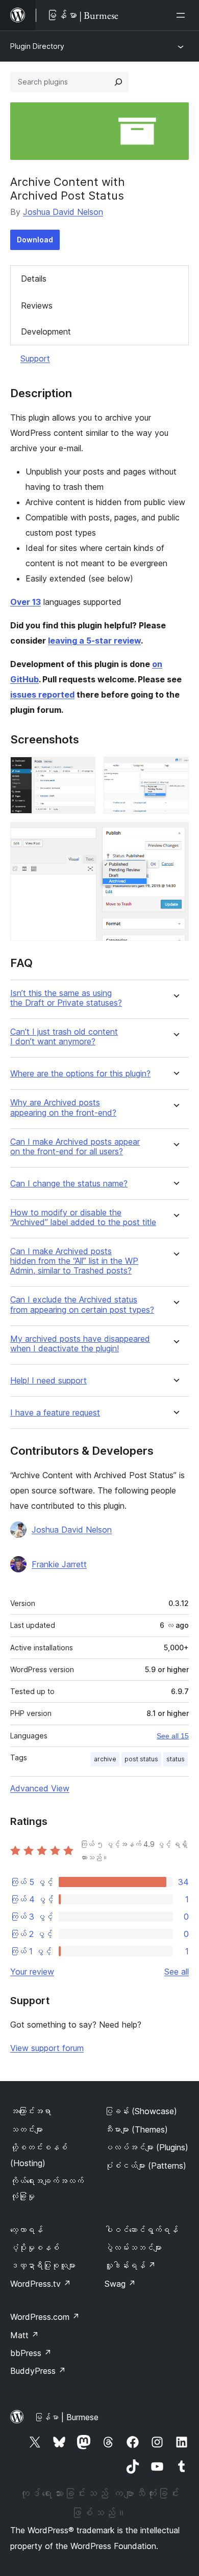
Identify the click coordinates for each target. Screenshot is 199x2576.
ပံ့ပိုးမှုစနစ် (35, 2248)
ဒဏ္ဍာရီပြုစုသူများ (43, 2265)
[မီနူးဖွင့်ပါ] (183, 15)
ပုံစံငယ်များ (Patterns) (145, 2166)
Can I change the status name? (69, 1184)
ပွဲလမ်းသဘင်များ (133, 2248)
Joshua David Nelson (63, 212)
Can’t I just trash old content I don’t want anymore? (64, 1037)
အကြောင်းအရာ (31, 2111)
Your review (32, 1972)
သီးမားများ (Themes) (136, 2129)
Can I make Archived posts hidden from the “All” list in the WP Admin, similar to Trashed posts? (74, 1261)
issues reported (42, 695)
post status (141, 1759)
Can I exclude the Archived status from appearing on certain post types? (82, 1305)
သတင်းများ (27, 2129)
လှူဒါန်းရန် (130, 2265)
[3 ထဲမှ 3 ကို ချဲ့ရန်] (175, 836)
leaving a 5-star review (94, 641)
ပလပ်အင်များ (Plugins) (146, 2147)
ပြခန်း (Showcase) (141, 2111)
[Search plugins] (118, 82)
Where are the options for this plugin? (80, 1074)
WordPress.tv (41, 2284)
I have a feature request (55, 1413)
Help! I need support (48, 1381)
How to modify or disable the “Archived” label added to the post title (83, 1217)
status (176, 1759)
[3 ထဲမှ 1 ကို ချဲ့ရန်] (82, 770)
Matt (24, 2335)
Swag (120, 2284)
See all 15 (173, 1736)
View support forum (47, 2048)
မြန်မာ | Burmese (66, 2417)
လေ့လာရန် (27, 2230)
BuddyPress (38, 2371)
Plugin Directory (37, 46)
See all (177, 1972)
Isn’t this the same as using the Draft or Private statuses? (66, 998)
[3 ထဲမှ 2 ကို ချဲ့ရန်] (175, 770)
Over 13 (26, 602)
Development (46, 331)
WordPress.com (45, 2317)
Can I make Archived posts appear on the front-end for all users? (75, 1147)
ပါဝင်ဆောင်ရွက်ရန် (141, 2230)
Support (35, 358)
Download (35, 240)
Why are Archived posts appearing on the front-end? (63, 1107)
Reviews (37, 306)
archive (105, 1759)
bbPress (31, 2353)
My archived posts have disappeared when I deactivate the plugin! (80, 1344)
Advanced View (40, 1788)
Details (34, 279)
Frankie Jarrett (59, 1564)
